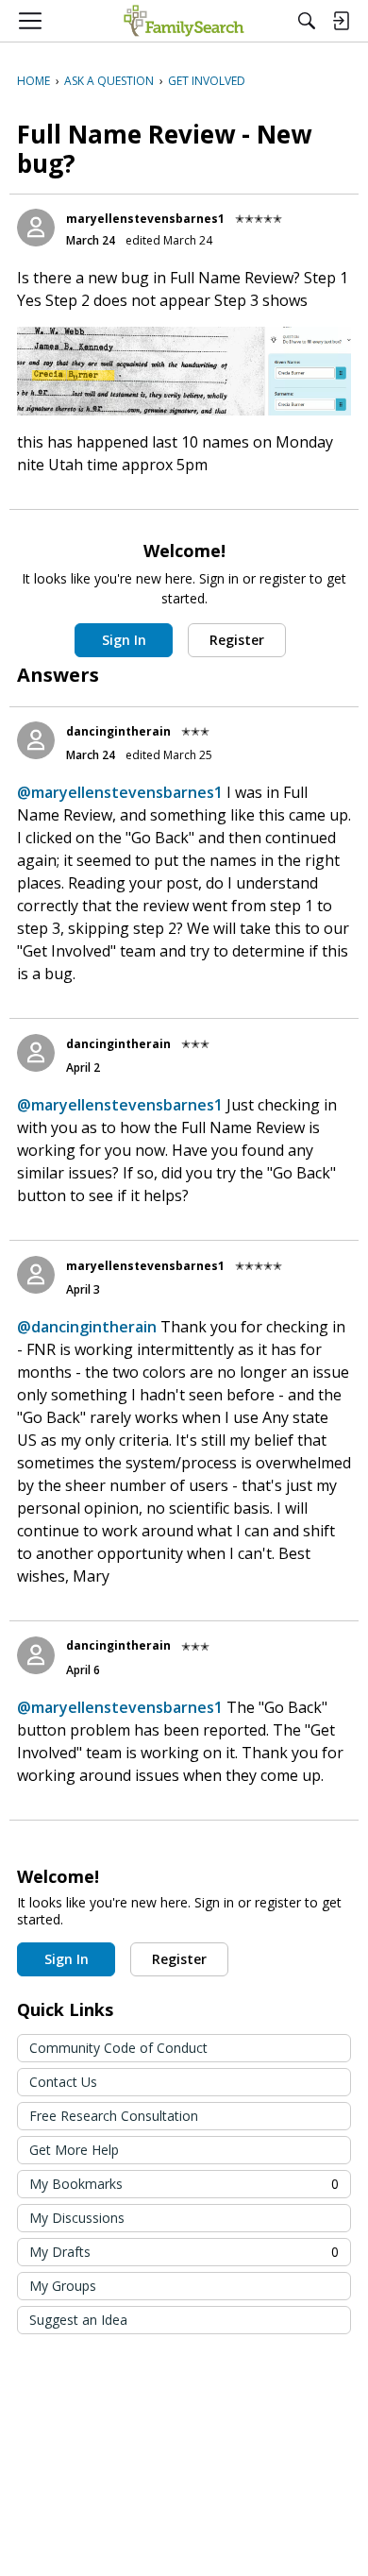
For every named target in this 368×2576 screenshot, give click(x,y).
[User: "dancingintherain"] (36, 740)
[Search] (307, 21)
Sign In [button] (124, 640)
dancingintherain (118, 731)
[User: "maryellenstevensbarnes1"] (36, 228)
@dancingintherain (87, 1327)
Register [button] (237, 640)
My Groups (63, 2286)
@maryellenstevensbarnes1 (120, 792)
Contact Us (63, 2082)
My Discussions (77, 2218)
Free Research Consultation (114, 2116)
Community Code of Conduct (118, 2048)
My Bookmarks (184, 2184)
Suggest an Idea (78, 2320)
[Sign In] (341, 21)
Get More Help (74, 2150)
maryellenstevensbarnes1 (145, 219)
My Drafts (184, 2252)
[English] (184, 21)
